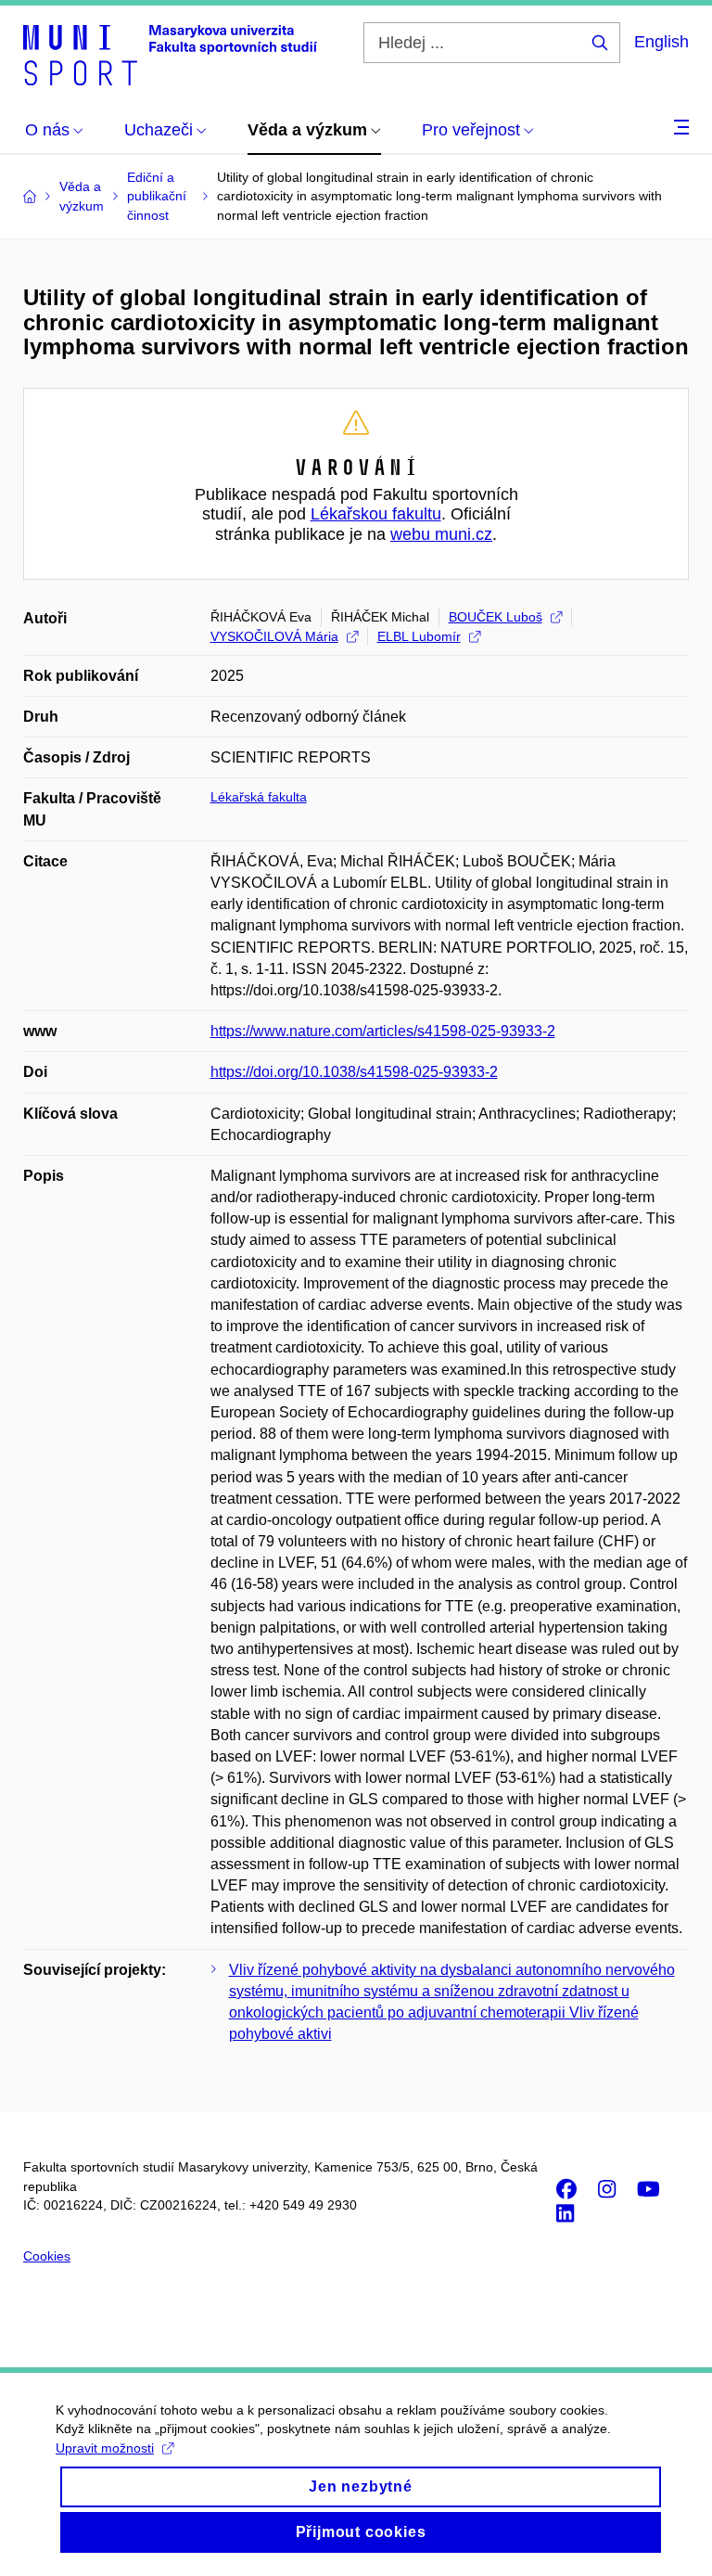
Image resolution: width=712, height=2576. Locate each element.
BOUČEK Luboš (496, 617)
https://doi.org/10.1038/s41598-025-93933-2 (354, 1072)
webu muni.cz (441, 534)
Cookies (47, 2256)
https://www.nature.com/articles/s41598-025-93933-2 (383, 1031)
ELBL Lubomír (419, 636)
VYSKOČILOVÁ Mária (274, 636)
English (661, 42)
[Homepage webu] (170, 54)
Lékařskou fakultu (376, 514)
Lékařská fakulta (259, 797)
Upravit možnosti (105, 2448)
